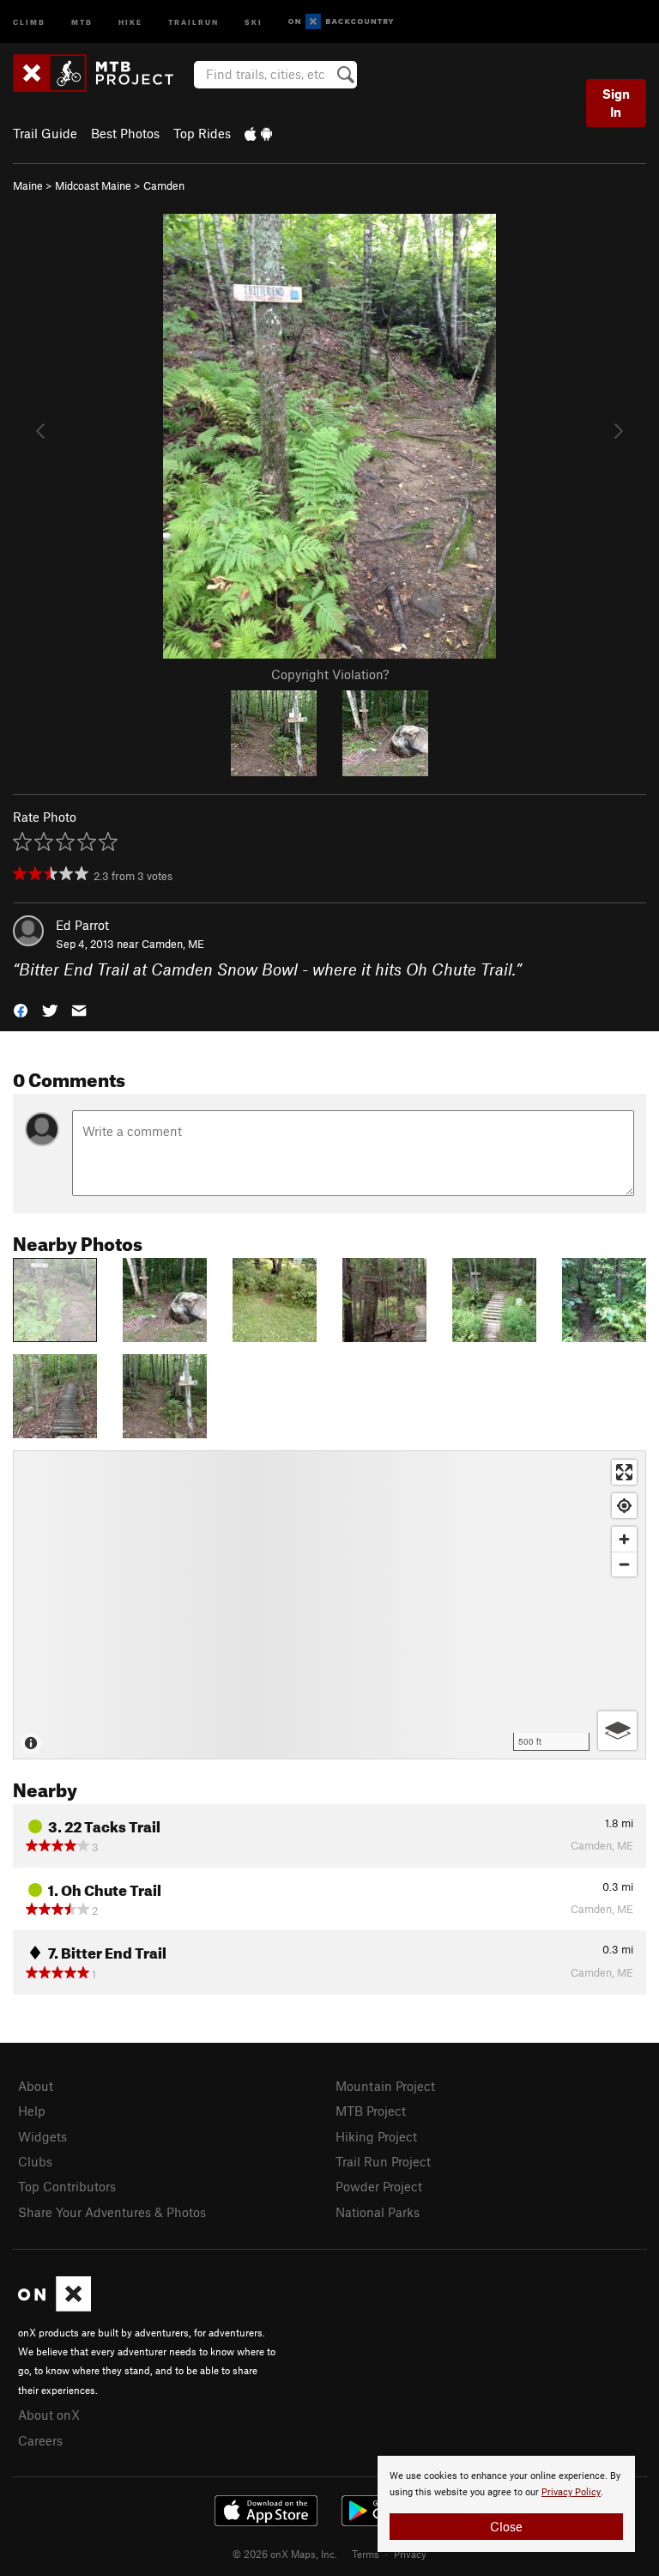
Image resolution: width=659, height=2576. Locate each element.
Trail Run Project (383, 2161)
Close (506, 2526)
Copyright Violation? (330, 674)
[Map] (329, 1605)
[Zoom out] (624, 1564)
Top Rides (202, 133)
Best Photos (125, 133)
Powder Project (379, 2186)
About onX (49, 2415)
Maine (28, 185)
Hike (130, 21)
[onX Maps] (54, 2306)
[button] (21, 1009)
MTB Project (371, 2111)
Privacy (410, 2554)
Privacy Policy (571, 2492)
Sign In (616, 103)
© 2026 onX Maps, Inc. (285, 2554)
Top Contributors (67, 2186)
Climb (29, 21)
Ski (254, 21)
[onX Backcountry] (341, 22)
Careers (40, 2440)
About (36, 2086)
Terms (366, 2554)
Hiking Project (376, 2136)
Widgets (42, 2136)
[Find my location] (624, 1506)
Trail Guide (45, 133)
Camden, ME (173, 944)
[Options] (617, 1731)
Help (32, 2111)
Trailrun (193, 21)
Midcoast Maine (93, 185)
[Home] (102, 73)
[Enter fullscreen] (624, 1472)
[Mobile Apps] (258, 133)
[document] (506, 2504)
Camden (164, 185)
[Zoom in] (624, 1539)
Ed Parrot (82, 925)
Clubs (35, 2161)
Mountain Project (385, 2086)
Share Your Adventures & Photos (112, 2212)
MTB (82, 21)
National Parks (378, 2212)
